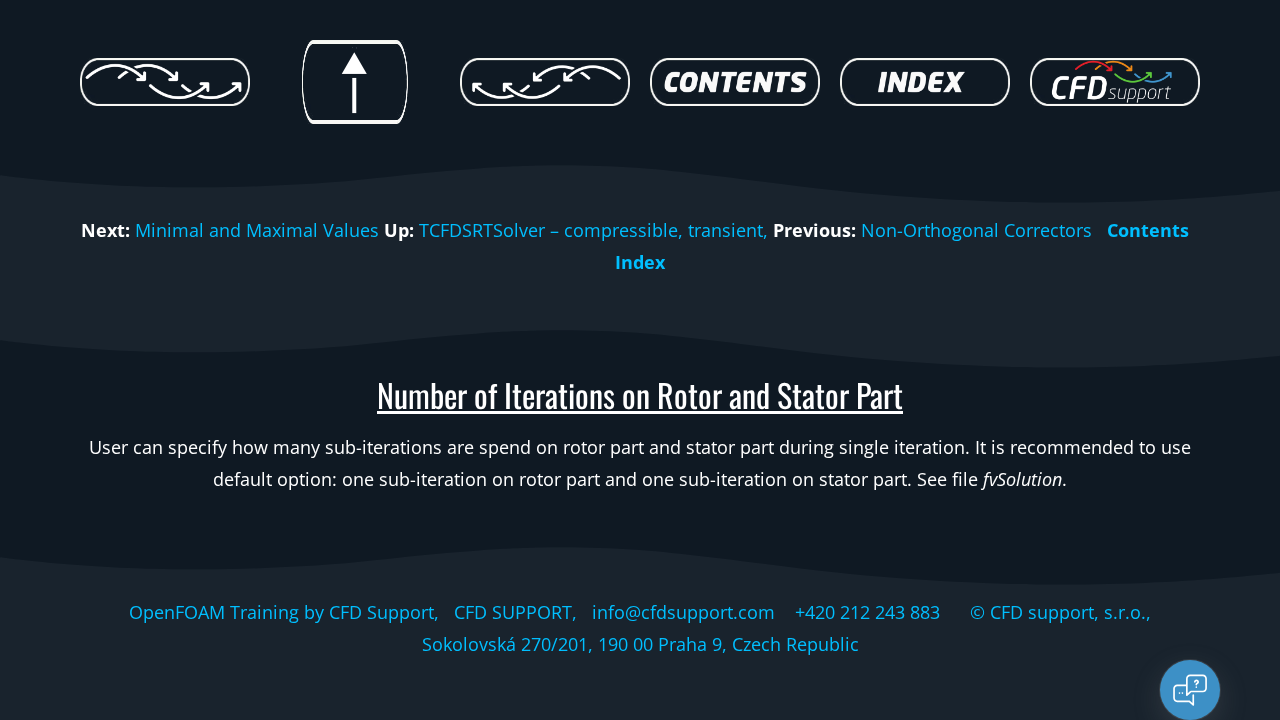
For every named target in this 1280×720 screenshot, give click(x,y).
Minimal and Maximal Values (257, 230)
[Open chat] (1190, 690)
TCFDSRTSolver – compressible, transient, (593, 230)
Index (640, 262)
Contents (1148, 230)
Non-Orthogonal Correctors (976, 230)
